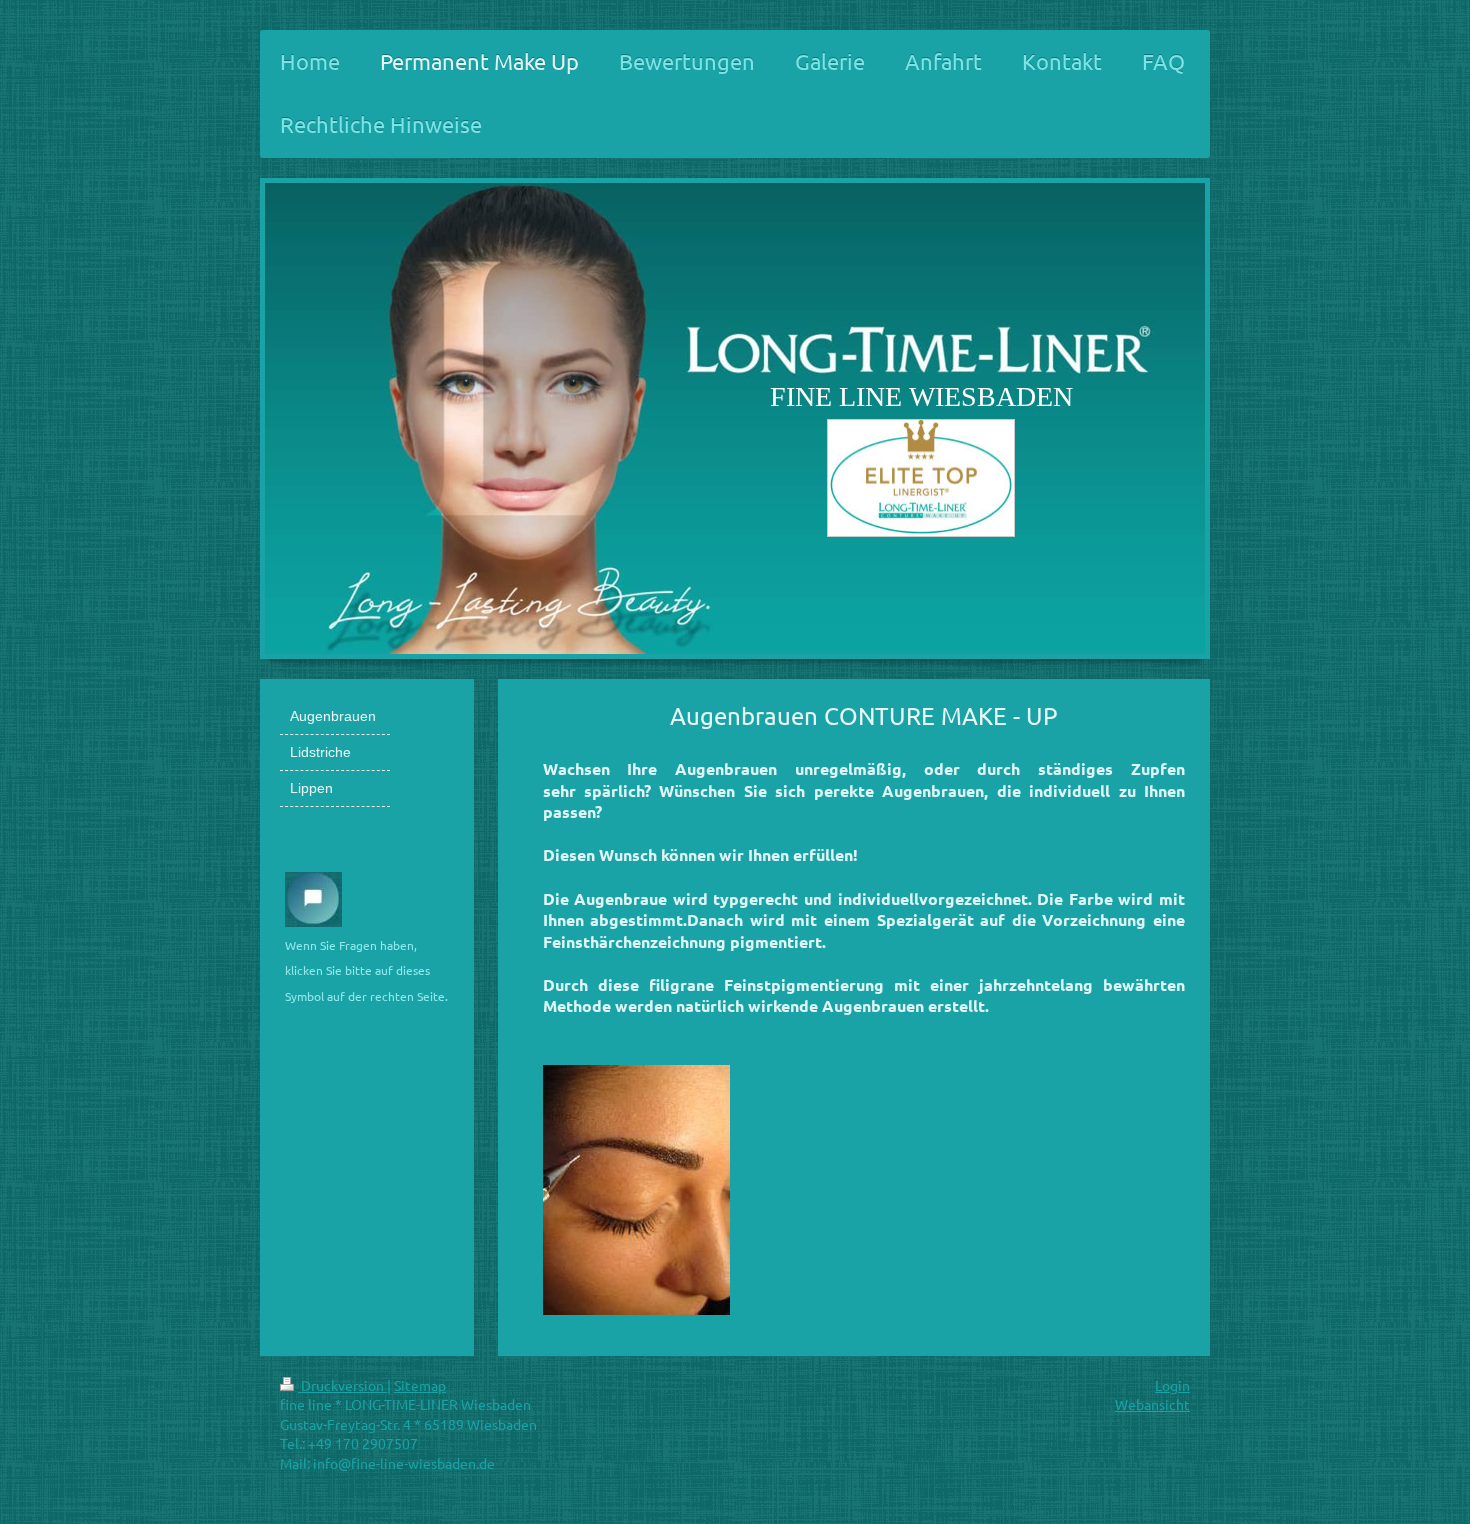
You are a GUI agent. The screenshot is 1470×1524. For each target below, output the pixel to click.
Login (1172, 1385)
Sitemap (420, 1385)
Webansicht (1152, 1404)
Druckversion (342, 1385)
